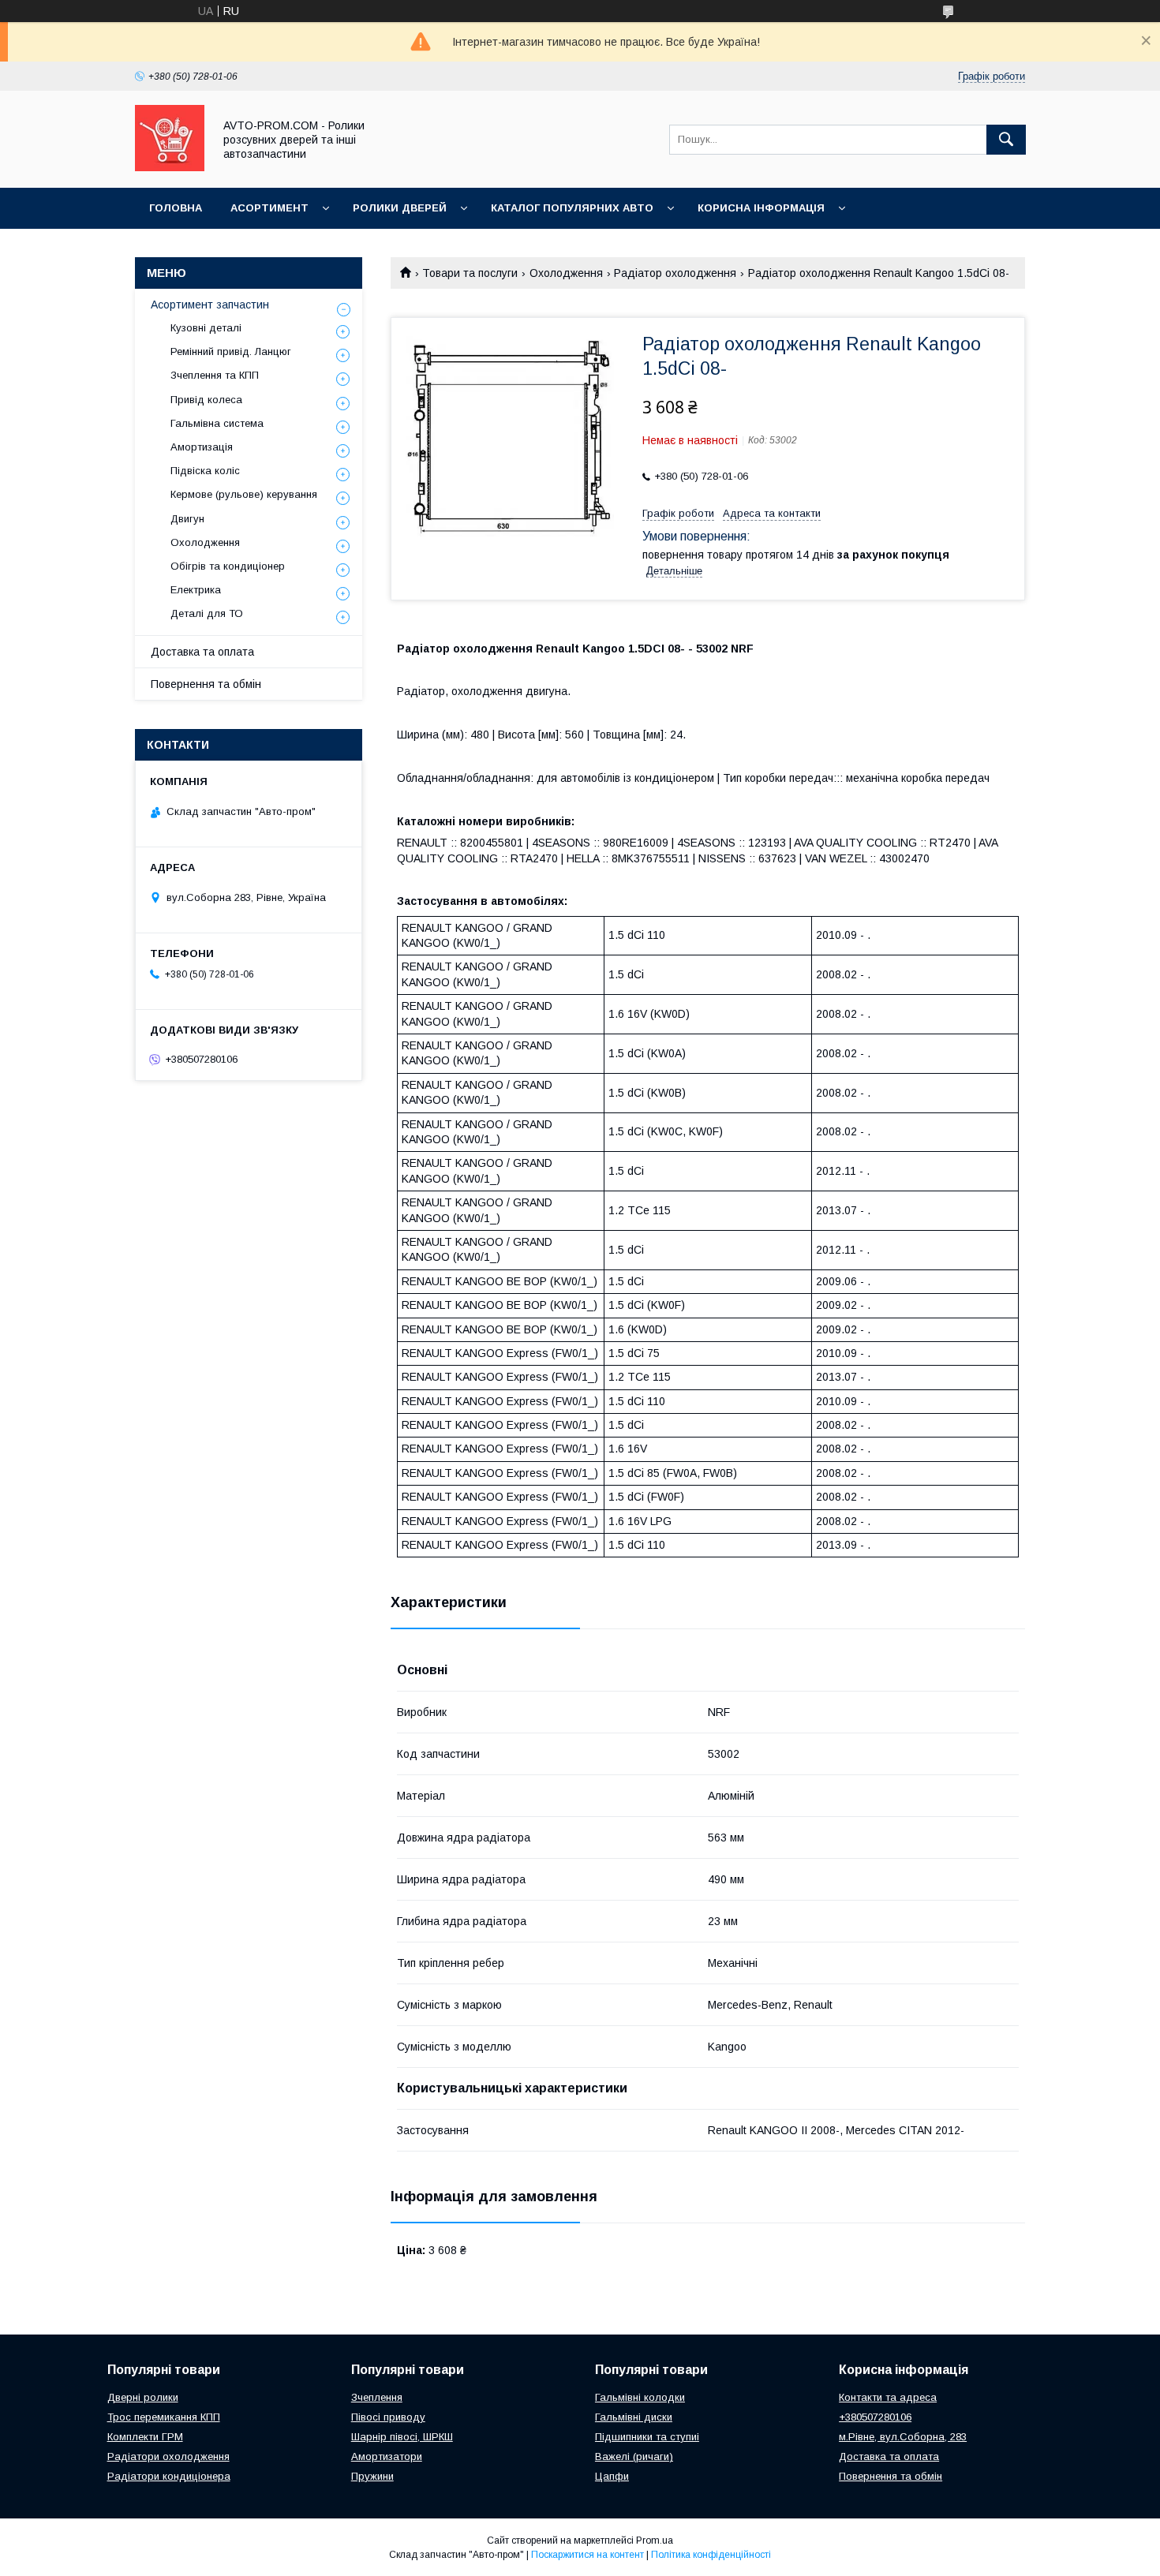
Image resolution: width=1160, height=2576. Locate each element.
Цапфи (612, 2476)
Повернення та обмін (206, 684)
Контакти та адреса (888, 2397)
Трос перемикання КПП (164, 2417)
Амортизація (202, 447)
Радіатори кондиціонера (169, 2476)
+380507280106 (875, 2417)
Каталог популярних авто (572, 208)
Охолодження (566, 273)
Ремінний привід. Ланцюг (231, 351)
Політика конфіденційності (711, 2555)
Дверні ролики (143, 2397)
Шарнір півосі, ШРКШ (402, 2437)
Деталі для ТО (207, 613)
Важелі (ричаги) (634, 2456)
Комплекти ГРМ (145, 2437)
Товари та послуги (470, 273)
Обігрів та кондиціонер (228, 566)
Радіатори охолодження (168, 2456)
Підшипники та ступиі (647, 2437)
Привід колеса (206, 400)
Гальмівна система (217, 423)
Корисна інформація (761, 208)
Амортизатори (387, 2456)
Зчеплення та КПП (215, 375)
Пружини (372, 2476)
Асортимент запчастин (210, 305)
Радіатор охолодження (675, 273)
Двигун (187, 519)
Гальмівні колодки (640, 2397)
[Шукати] (1006, 140)
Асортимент (269, 208)
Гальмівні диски (634, 2417)
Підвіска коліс (205, 471)
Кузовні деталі (206, 328)
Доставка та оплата (202, 652)
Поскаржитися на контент (587, 2555)
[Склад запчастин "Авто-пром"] (170, 167)
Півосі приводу (388, 2417)
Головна (176, 208)
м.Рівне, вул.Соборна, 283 (903, 2437)
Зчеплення (377, 2397)
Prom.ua (655, 2540)
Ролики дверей (400, 208)
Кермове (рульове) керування (244, 494)
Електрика (196, 590)
